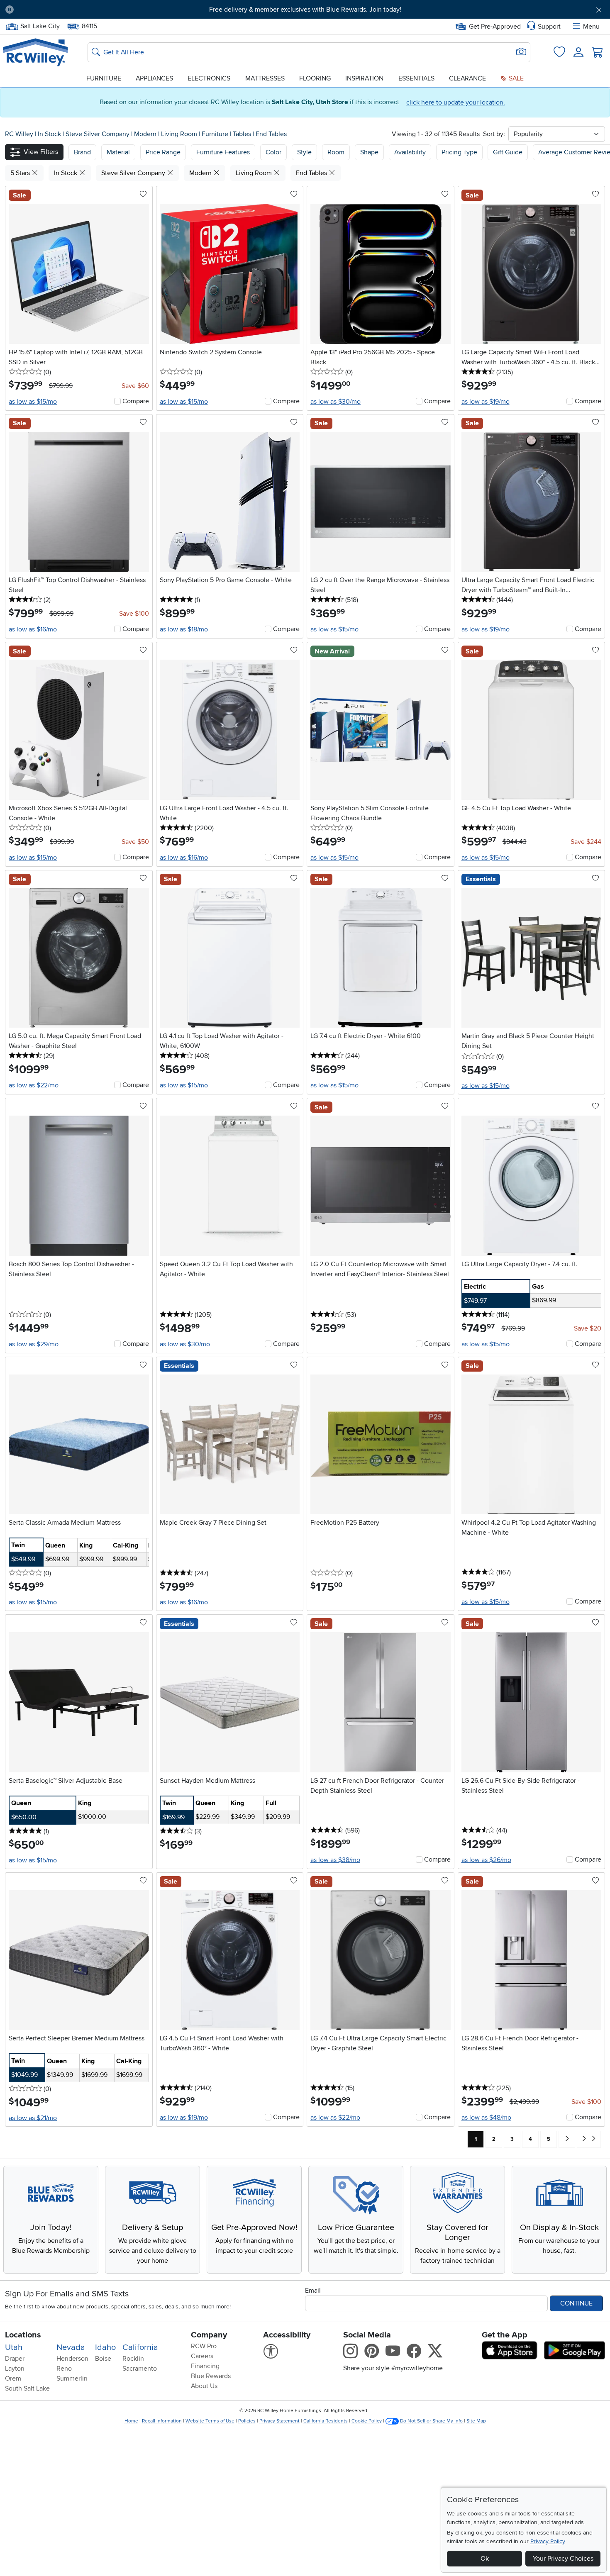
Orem (13, 2379)
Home (131, 2421)
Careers (202, 2356)
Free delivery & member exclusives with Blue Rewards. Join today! (305, 10)
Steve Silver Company (98, 134)
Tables (243, 134)
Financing (205, 2366)
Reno (64, 2369)
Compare (136, 401)
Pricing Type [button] (459, 152)
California (140, 2347)
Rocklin (133, 2359)
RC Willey (19, 134)
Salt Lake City (40, 25)
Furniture (104, 78)
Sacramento (140, 2369)
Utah (14, 2347)
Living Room (180, 134)
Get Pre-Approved (495, 27)
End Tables (271, 134)
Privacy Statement (279, 2421)
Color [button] (273, 152)
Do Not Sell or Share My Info (431, 2421)
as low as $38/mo (335, 1860)
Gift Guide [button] (508, 152)
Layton (15, 2369)
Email (313, 2291)
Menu (591, 27)
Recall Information (162, 2421)
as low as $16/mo (33, 629)
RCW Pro (204, 2346)
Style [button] (304, 152)
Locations (23, 2335)
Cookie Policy (367, 2421)
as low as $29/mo (34, 1344)
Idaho (105, 2347)
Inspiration (364, 78)
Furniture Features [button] (223, 152)
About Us (204, 2386)
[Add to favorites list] (143, 195)
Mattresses (265, 78)
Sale (515, 78)
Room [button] (336, 152)
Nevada (71, 2347)
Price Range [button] (163, 152)
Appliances (154, 78)
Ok (485, 2559)
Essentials (416, 78)
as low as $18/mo (184, 629)
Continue (576, 2303)
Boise (103, 2359)
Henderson (72, 2359)
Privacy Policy (548, 2541)
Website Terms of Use (210, 2421)
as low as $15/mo (33, 402)
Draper (15, 2359)
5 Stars (21, 173)
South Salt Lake (27, 2388)
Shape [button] (369, 152)
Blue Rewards (211, 2376)
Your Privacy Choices (563, 2559)
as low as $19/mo (486, 402)
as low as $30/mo (335, 402)
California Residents (326, 2421)
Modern (146, 134)
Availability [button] (410, 152)
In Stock (50, 134)
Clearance (467, 78)
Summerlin (72, 2379)
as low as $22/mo (34, 1085)
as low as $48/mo (486, 2118)
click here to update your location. (456, 102)
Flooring (315, 78)
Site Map (476, 2421)
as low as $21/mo (33, 2118)
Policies (247, 2421)
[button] (67, 10)
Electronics (209, 78)
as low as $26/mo (486, 1860)
